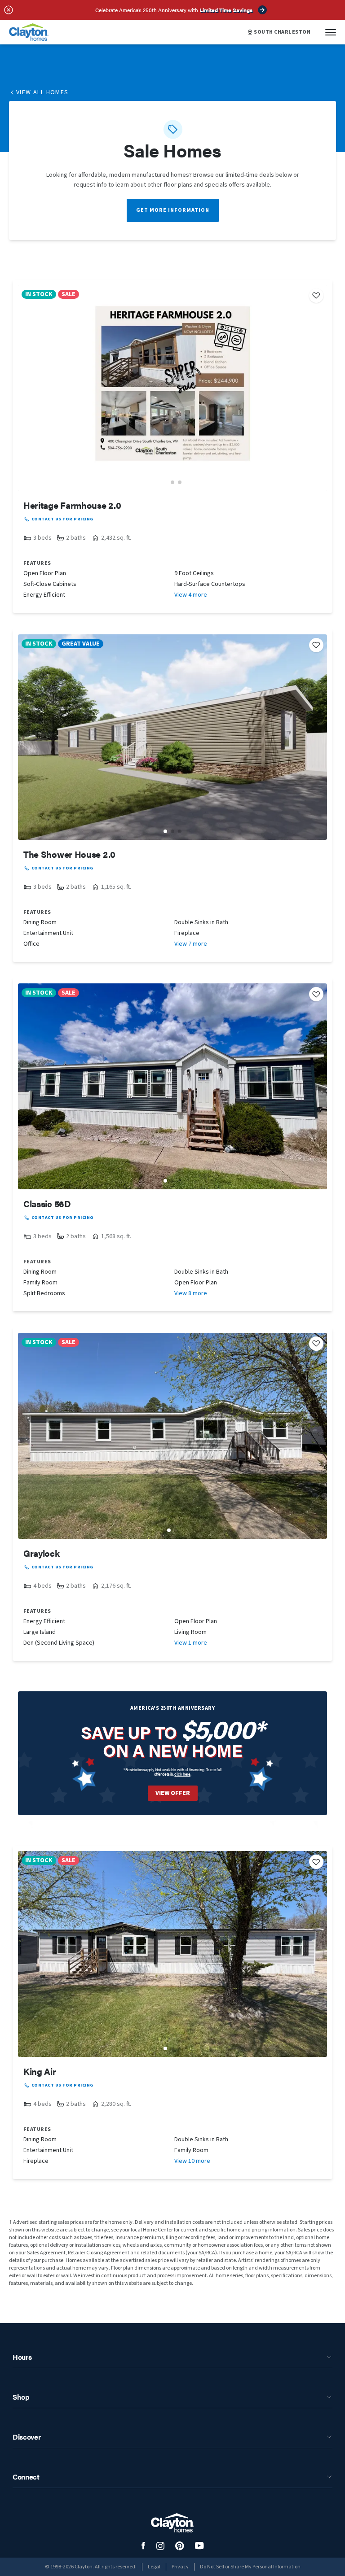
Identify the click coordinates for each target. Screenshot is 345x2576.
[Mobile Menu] (331, 32)
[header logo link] (29, 32)
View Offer (173, 1793)
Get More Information (173, 210)
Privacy (180, 2567)
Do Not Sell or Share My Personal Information (250, 2567)
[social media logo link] (144, 2546)
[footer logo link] (172, 2523)
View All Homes (42, 92)
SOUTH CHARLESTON (282, 32)
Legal (154, 2567)
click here (182, 1774)
